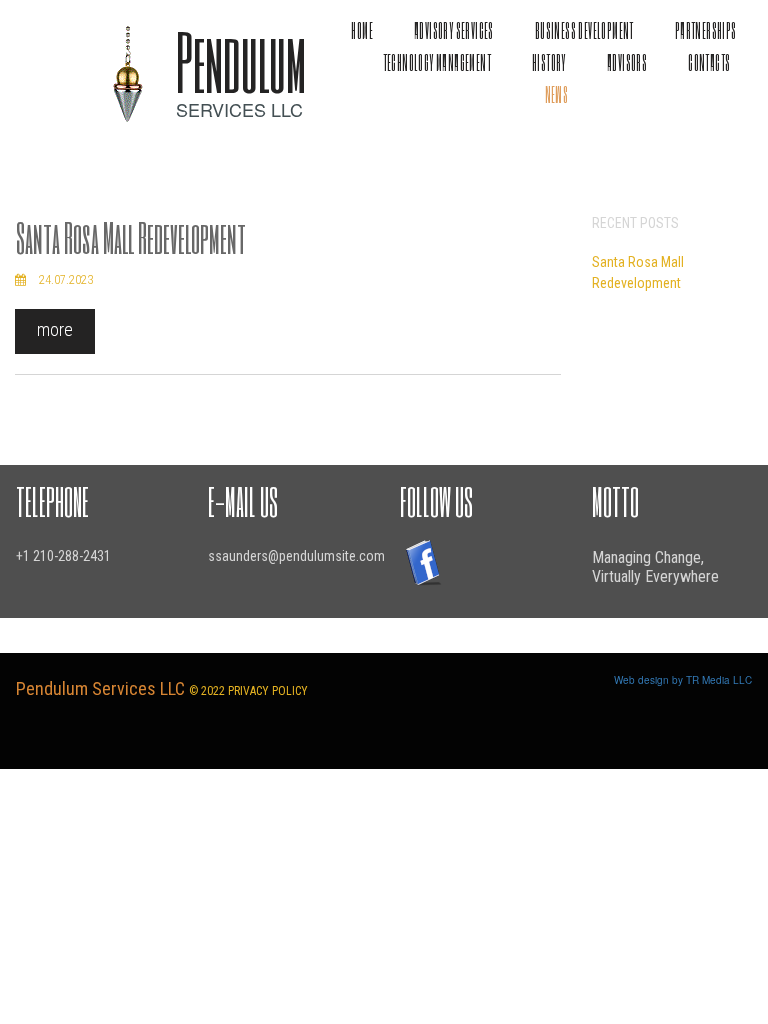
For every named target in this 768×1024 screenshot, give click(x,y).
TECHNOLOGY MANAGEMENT (437, 62)
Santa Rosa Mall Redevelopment (131, 237)
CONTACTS (709, 62)
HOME (362, 30)
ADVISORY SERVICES (454, 30)
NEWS (557, 94)
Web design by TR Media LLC (683, 680)
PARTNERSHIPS (706, 30)
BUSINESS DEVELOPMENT (584, 30)
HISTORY (549, 62)
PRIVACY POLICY (268, 691)
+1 (24, 556)
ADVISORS (627, 62)
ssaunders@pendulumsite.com (296, 556)
